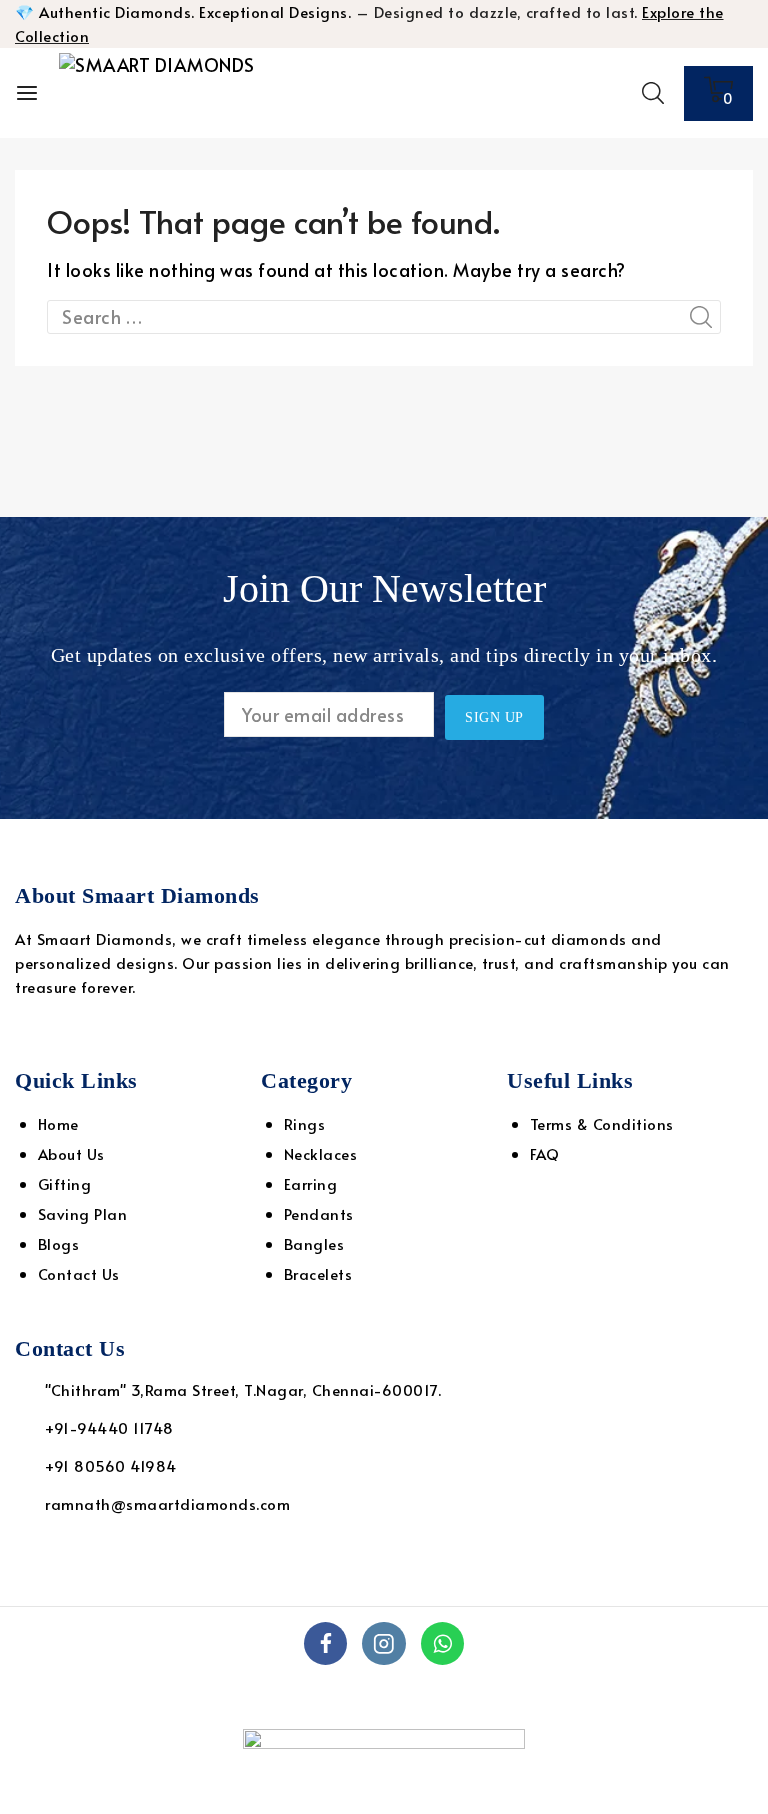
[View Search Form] (653, 93)
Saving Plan (83, 1213)
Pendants (319, 1213)
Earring (311, 1183)
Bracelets (318, 1273)
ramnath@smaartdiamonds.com (167, 1503)
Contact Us (79, 1273)
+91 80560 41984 (111, 1465)
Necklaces (321, 1153)
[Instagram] (383, 1643)
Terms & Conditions (602, 1123)
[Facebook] (325, 1643)
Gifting (65, 1183)
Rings (305, 1123)
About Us (71, 1153)
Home (58, 1123)
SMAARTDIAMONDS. (440, 1696)
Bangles (314, 1243)
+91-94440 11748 (109, 1427)
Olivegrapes (660, 1696)
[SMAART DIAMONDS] (159, 93)
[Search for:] (384, 316)
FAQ (545, 1153)
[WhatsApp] (442, 1643)
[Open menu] (27, 93)
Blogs (59, 1243)
